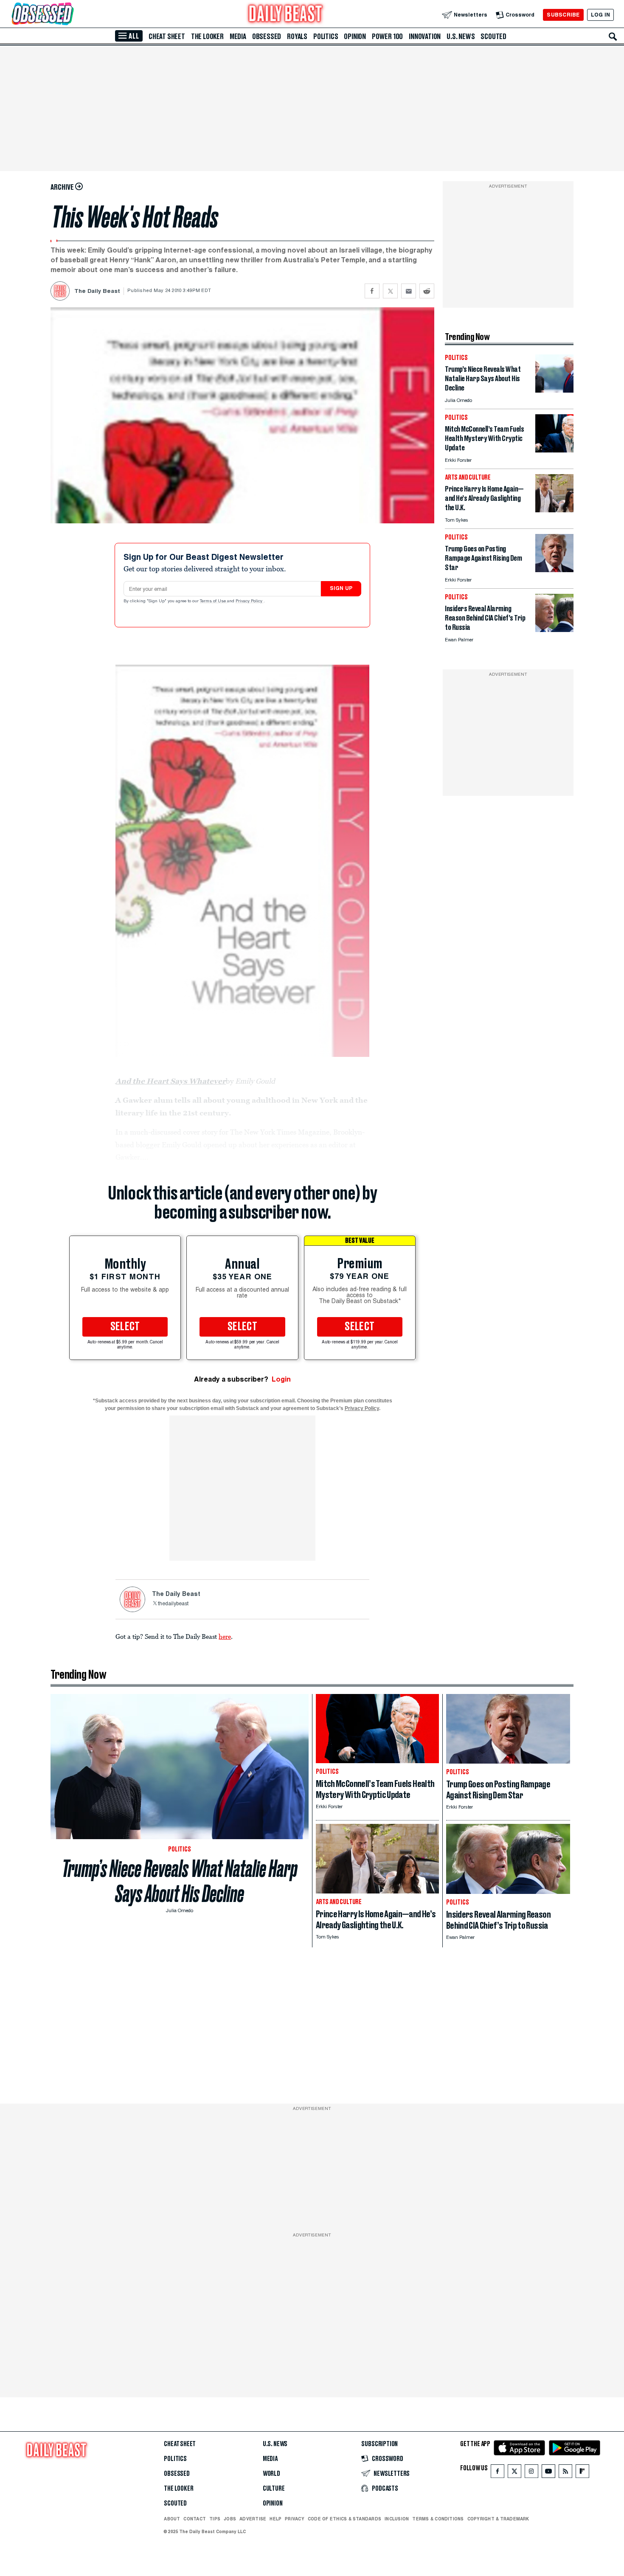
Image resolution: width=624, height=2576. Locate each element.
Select (125, 1327)
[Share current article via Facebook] (372, 291)
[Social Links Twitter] (514, 2473)
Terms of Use (214, 601)
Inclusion (397, 2519)
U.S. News (461, 37)
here (225, 1636)
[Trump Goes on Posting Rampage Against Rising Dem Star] (554, 570)
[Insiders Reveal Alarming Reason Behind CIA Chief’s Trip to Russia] (554, 630)
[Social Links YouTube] (548, 2473)
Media (238, 37)
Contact (195, 2519)
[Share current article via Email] (409, 291)
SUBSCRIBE (563, 15)
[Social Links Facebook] (498, 2473)
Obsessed (267, 37)
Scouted (493, 37)
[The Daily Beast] (286, 15)
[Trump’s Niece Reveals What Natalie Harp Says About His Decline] (554, 390)
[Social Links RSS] (565, 2473)
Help (275, 2519)
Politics (326, 37)
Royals (297, 37)
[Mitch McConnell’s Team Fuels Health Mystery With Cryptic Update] (554, 450)
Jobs (230, 2519)
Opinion (355, 37)
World (271, 2474)
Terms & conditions (438, 2519)
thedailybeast (173, 1604)
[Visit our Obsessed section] (70, 15)
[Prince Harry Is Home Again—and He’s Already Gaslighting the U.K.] (554, 510)
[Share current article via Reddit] (427, 291)
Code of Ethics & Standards (344, 2519)
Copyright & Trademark (498, 2519)
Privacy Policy (250, 601)
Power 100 (387, 37)
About (172, 2519)
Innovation (425, 37)
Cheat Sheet (167, 37)
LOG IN (600, 15)
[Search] (613, 37)
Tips (215, 2519)
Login (281, 1379)
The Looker (207, 37)
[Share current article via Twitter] (390, 291)
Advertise (253, 2519)
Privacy (295, 2519)
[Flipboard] (582, 2473)
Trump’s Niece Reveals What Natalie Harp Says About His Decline (180, 1881)
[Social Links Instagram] (531, 2473)
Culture (274, 2489)
